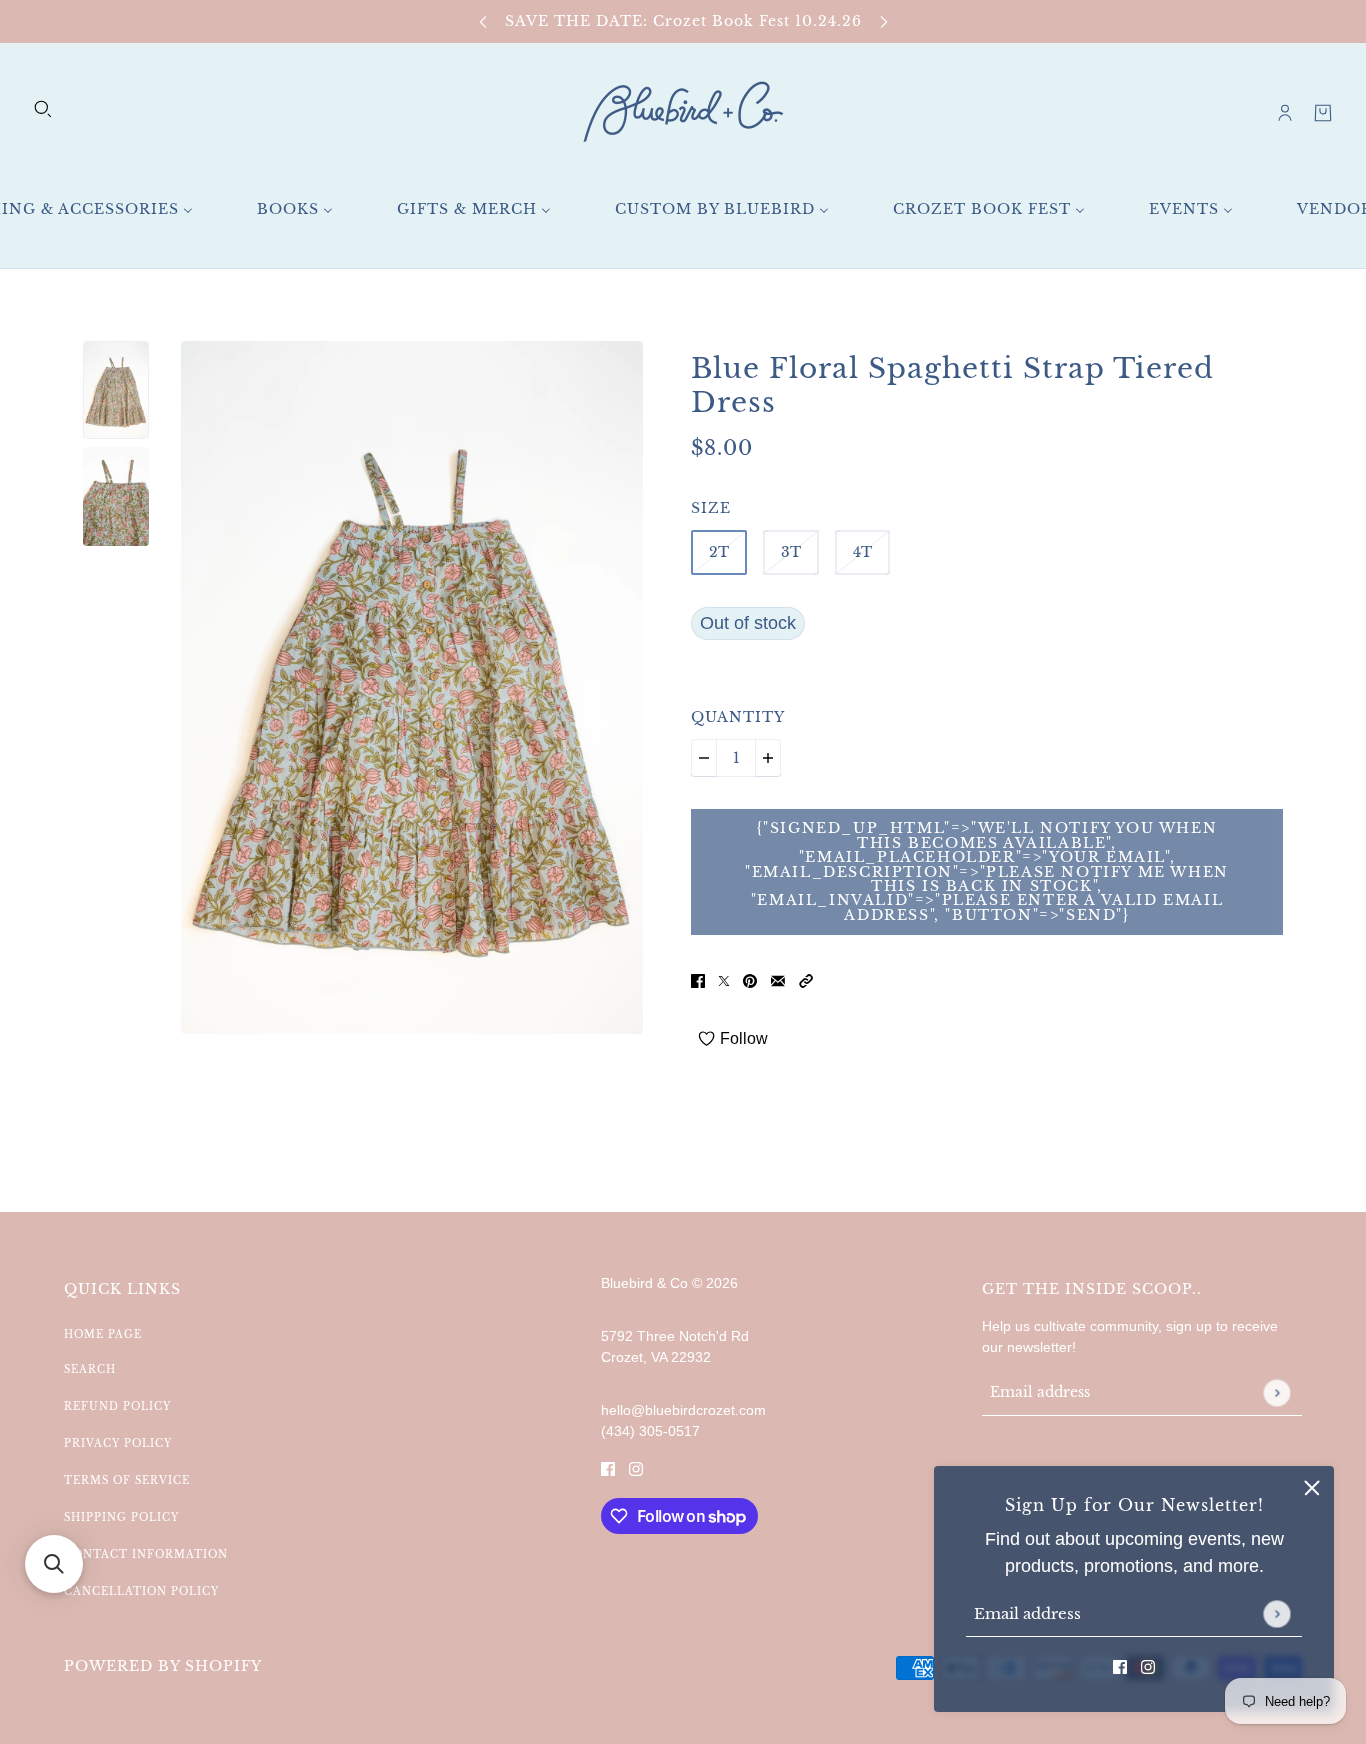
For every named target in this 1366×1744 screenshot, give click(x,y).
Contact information (146, 1554)
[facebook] (1120, 1666)
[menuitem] (295, 209)
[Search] (43, 109)
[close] (1312, 1488)
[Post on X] (724, 980)
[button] (806, 980)
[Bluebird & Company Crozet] (683, 112)
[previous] (483, 21)
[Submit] (1276, 1613)
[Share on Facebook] (698, 980)
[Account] (1285, 113)
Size (711, 508)
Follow (744, 1038)
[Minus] (704, 758)
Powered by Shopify (163, 1666)
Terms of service (127, 1480)
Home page (103, 1334)
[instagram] (1148, 1666)
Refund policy (117, 1406)
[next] (884, 21)
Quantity (738, 717)
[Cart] (1323, 113)
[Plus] (768, 758)
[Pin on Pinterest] (750, 980)
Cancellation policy (141, 1591)
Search (90, 1369)
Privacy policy (118, 1443)
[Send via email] (778, 980)
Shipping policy (121, 1517)
